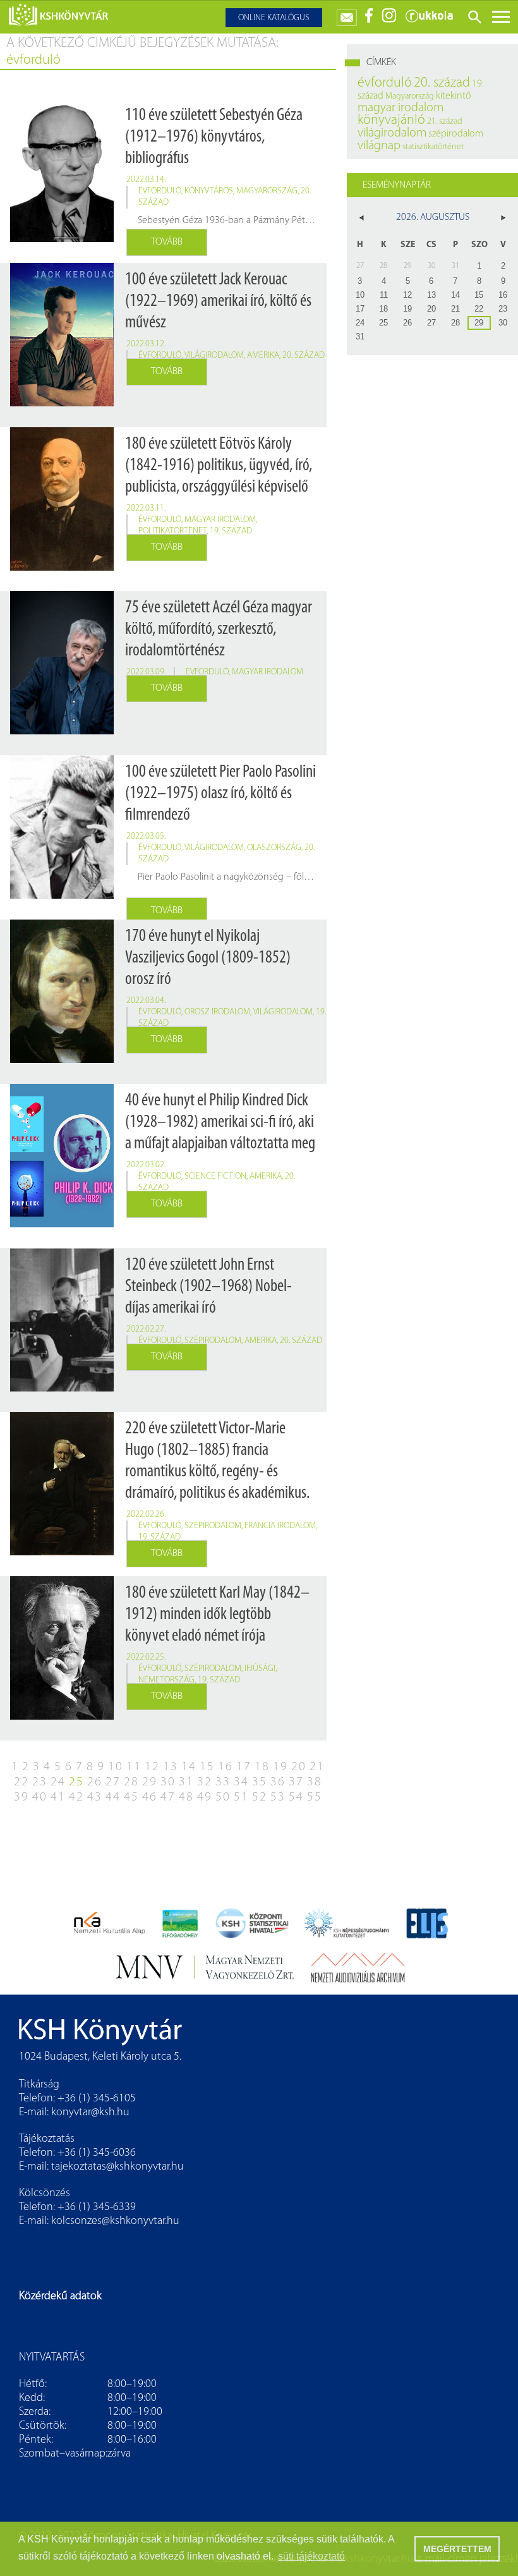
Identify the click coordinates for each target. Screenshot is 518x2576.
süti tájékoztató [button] (311, 2556)
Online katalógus (274, 18)
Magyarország (267, 191)
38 (315, 1782)
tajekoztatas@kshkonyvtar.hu (117, 2167)
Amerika (263, 355)
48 (186, 1797)
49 (205, 1797)
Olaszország (274, 848)
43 (95, 1797)
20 (299, 1767)
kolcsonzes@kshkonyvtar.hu (115, 2221)
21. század (445, 122)
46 (150, 1797)
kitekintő (454, 96)
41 (58, 1797)
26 (95, 1782)
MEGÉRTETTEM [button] (457, 2549)
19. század (231, 531)
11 (134, 1767)
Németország (166, 1680)
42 (76, 1797)
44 (113, 1797)
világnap (379, 146)
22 (21, 1782)
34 (241, 1782)
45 (131, 1797)
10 (116, 1767)
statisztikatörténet (433, 147)
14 (189, 1767)
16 (226, 1767)
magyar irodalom (220, 520)
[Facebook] (369, 21)
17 (244, 1767)
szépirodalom (213, 1341)
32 (205, 1782)
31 (186, 1782)
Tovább (167, 242)
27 (113, 1782)
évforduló (160, 191)
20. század (304, 355)
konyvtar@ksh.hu (90, 2113)
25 (76, 1782)
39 (21, 1797)
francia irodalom (280, 1526)
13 (171, 1767)
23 (40, 1782)
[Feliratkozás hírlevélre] (347, 15)
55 (315, 1797)
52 (260, 1797)
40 (40, 1797)
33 (223, 1782)
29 (150, 1782)
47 (168, 1797)
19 (280, 1767)
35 (260, 1782)
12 (152, 1767)
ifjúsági (260, 1669)
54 (296, 1797)
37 (296, 1782)
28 (131, 1782)
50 (223, 1797)
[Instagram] (389, 21)
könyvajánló (391, 120)
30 (168, 1782)
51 (241, 1797)
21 (317, 1767)
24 (58, 1782)
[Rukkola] (429, 21)
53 (278, 1797)
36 (278, 1782)
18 (262, 1767)
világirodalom (214, 355)
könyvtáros (209, 191)
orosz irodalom (217, 1012)
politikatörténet (172, 531)
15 (207, 1767)
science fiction (215, 1176)
